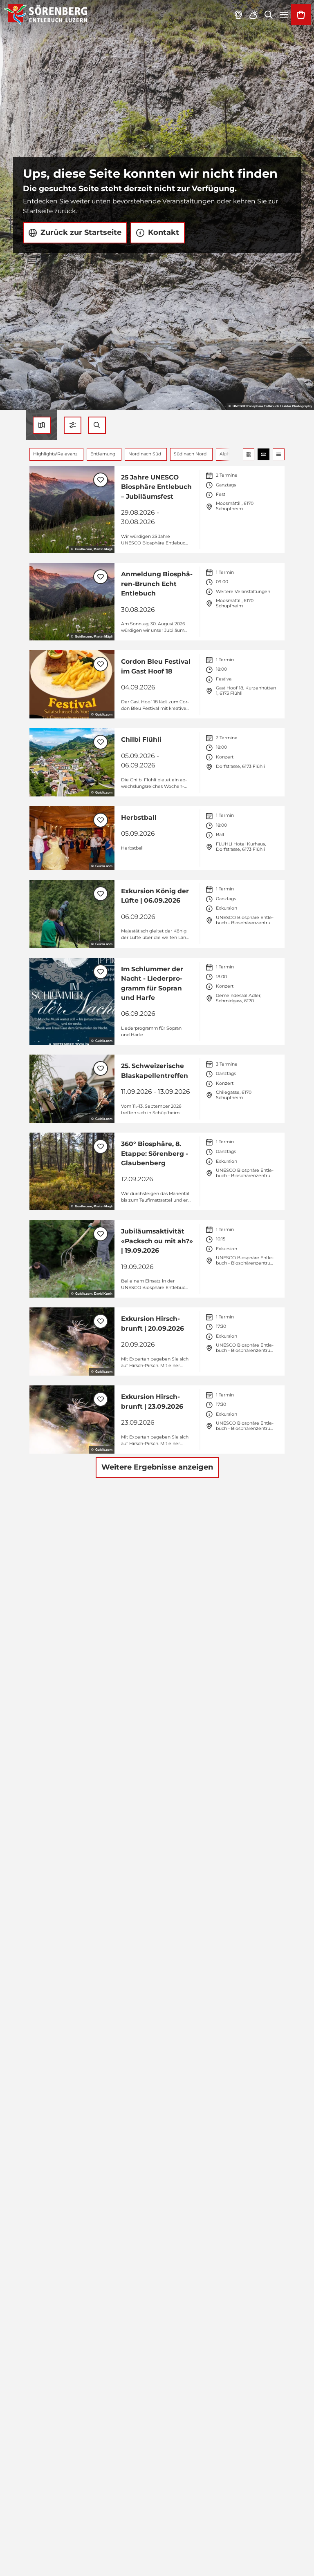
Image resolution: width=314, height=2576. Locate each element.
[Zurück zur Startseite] (46, 15)
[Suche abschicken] (97, 425)
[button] (73, 425)
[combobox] (97, 425)
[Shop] (301, 15)
